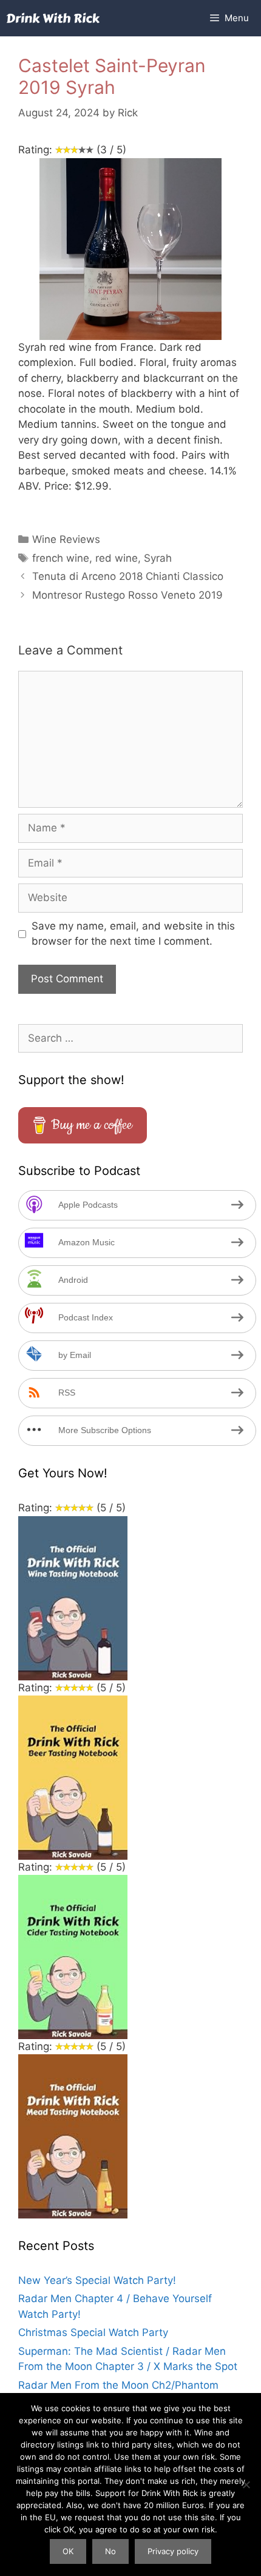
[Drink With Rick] (53, 18)
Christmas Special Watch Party (93, 2332)
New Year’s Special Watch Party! (97, 2280)
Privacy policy (173, 2551)
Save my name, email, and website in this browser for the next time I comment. (133, 934)
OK (68, 2551)
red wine (117, 558)
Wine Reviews (66, 539)
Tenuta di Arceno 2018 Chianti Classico (128, 576)
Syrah (158, 558)
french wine (61, 558)
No (110, 2551)
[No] (246, 2484)
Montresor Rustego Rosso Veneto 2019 (127, 595)
